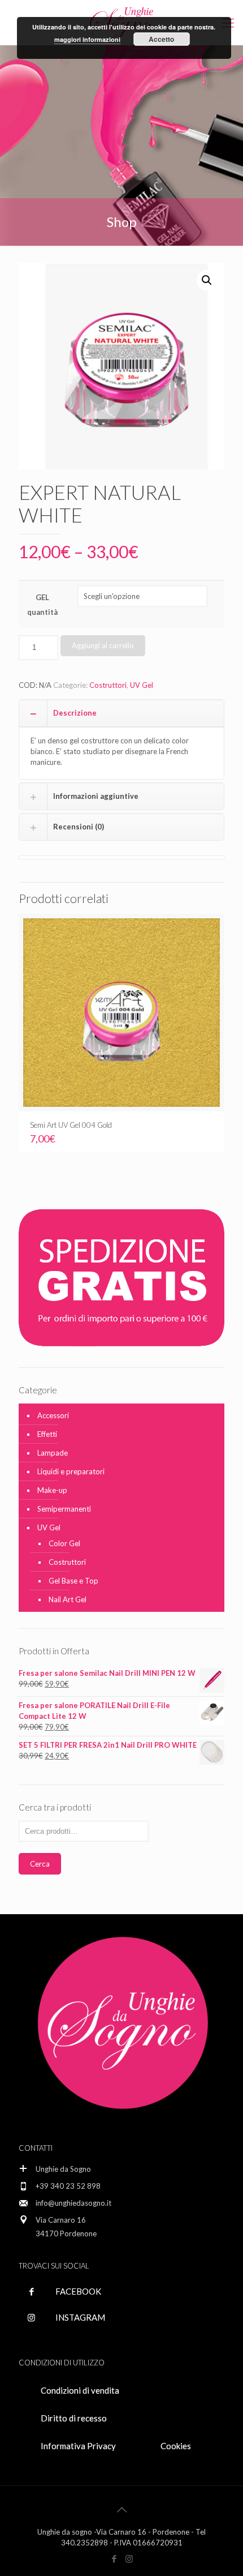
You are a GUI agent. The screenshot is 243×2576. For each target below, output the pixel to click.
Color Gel (64, 1543)
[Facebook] (114, 2558)
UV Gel (142, 685)
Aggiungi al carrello (103, 645)
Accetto (161, 39)
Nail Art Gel (68, 1599)
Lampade (53, 1453)
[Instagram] (129, 2558)
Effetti (47, 1434)
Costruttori (108, 685)
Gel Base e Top (73, 1581)
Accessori (53, 1415)
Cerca (40, 1864)
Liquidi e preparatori (71, 1471)
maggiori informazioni (87, 39)
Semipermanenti (64, 1509)
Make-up (52, 1490)
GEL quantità (42, 605)
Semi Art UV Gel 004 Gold (71, 1125)
